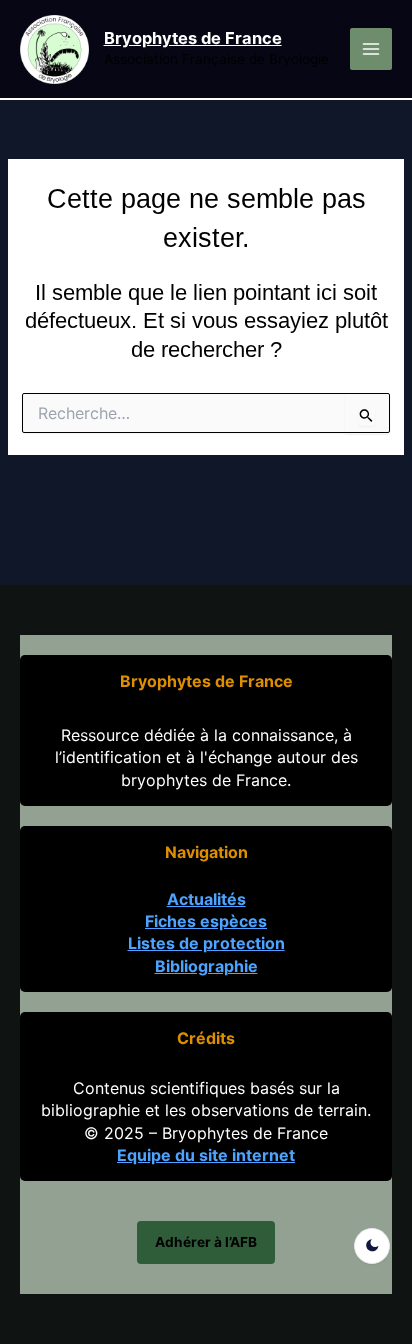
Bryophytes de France (193, 38)
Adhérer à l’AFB (206, 1242)
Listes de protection (206, 943)
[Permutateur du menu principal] (371, 49)
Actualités (206, 899)
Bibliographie (206, 966)
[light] (372, 1246)
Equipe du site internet (206, 1155)
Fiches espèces (206, 921)
